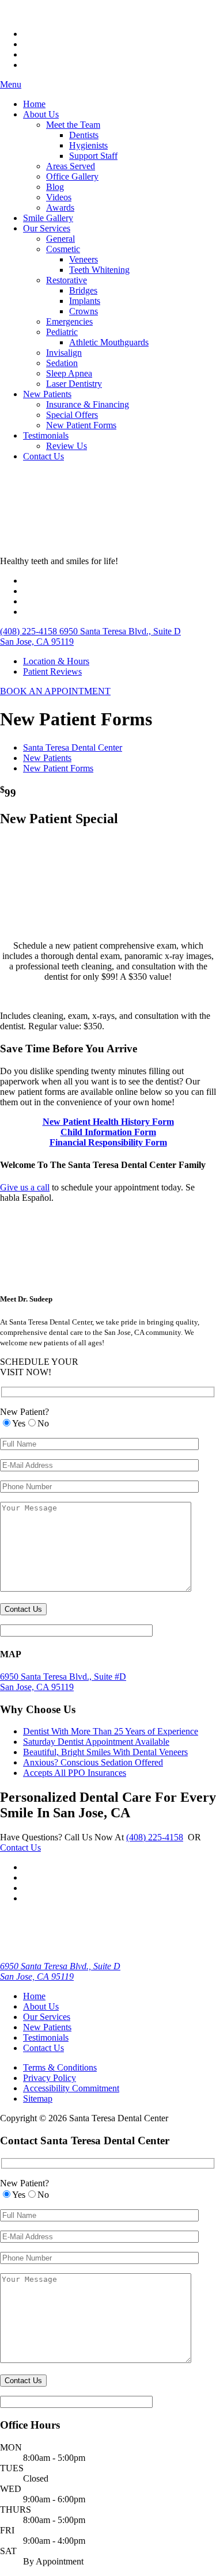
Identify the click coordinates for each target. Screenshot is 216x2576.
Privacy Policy (50, 2078)
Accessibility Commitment (71, 2088)
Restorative (67, 280)
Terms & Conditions (60, 2067)
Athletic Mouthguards (109, 342)
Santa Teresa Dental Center (73, 747)
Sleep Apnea (69, 373)
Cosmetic (63, 249)
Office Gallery (72, 176)
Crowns (84, 311)
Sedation (62, 363)
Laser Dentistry (74, 384)
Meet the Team (73, 125)
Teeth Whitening (99, 270)
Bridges (83, 290)
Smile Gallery (48, 218)
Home (34, 104)
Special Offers (72, 415)
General (60, 239)
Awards (60, 208)
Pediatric (62, 332)
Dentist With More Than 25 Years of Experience (111, 1731)
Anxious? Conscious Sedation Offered (93, 1762)
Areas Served (71, 166)
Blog (55, 187)
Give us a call (25, 1187)
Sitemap (38, 2099)
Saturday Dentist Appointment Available (96, 1742)
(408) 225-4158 (155, 1837)
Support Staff (93, 156)
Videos (59, 197)
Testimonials (46, 435)
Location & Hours (56, 661)
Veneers (84, 259)
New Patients (47, 394)
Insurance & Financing (88, 404)
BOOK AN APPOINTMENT (55, 691)
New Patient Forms (81, 425)
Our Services (47, 228)
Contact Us (43, 456)
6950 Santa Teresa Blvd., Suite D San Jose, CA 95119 (60, 1971)
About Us (41, 114)
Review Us (67, 446)
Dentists (84, 135)
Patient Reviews (52, 671)
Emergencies (69, 321)
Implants (85, 301)
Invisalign (64, 353)
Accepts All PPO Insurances (75, 1773)
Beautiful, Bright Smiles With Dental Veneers (105, 1752)
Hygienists (88, 145)
